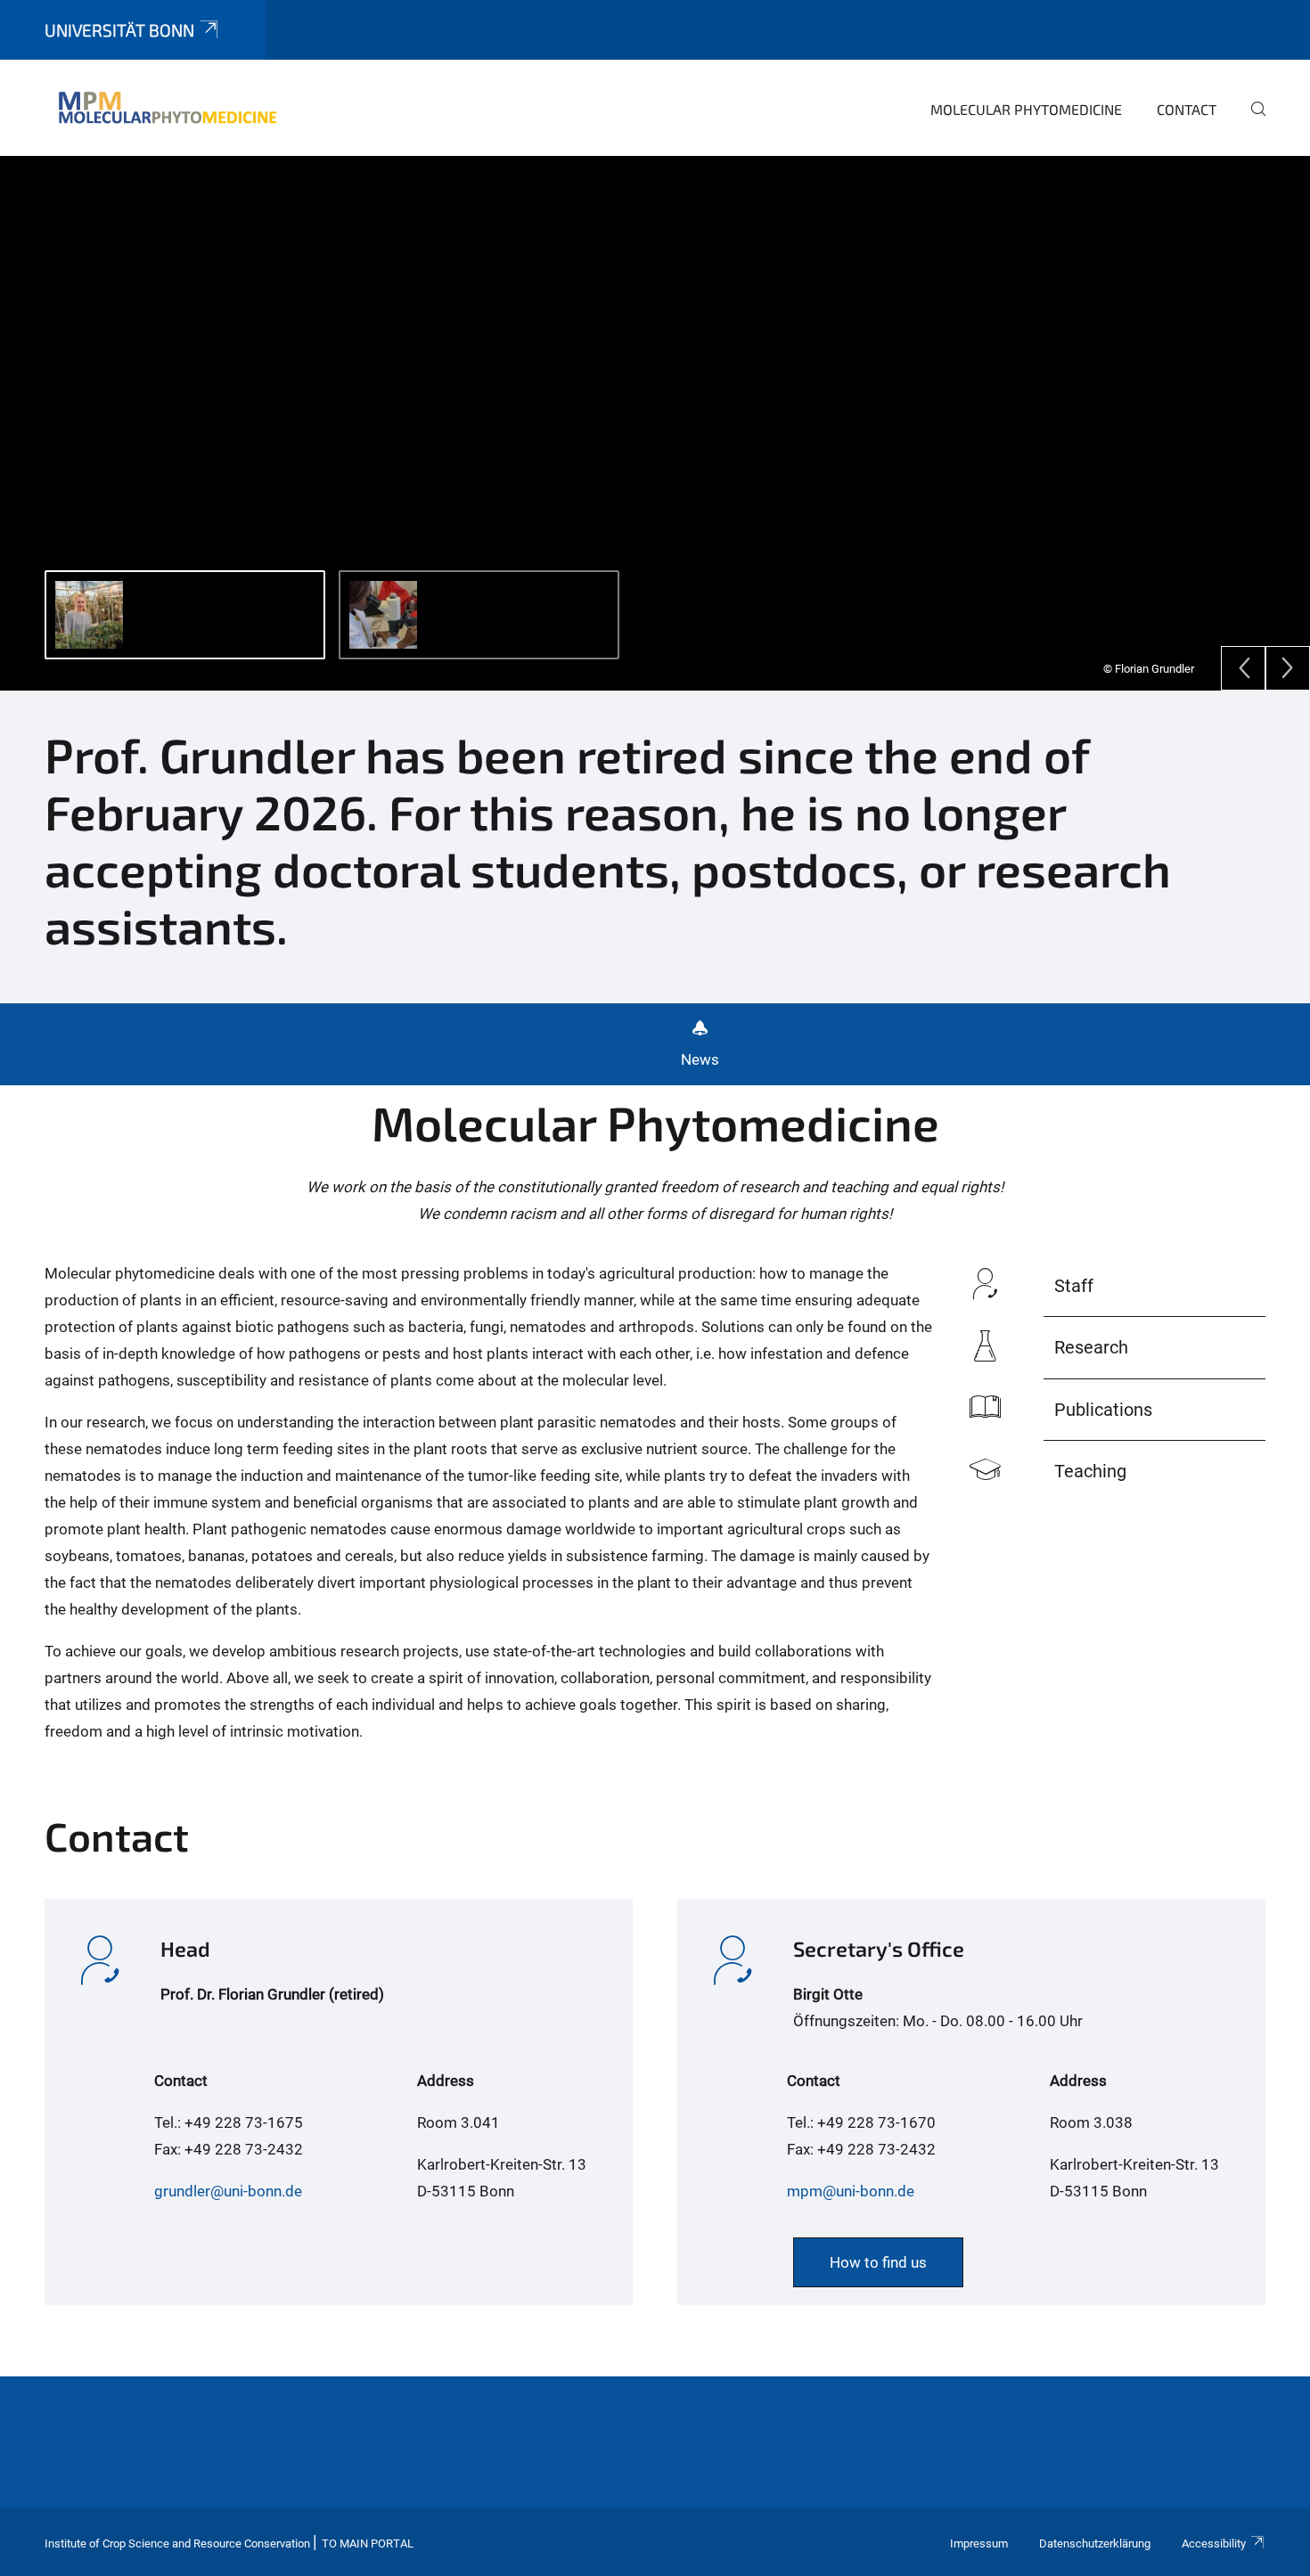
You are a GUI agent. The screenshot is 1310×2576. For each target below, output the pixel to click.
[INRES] (167, 107)
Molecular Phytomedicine (1026, 109)
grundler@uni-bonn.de (228, 2191)
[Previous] (1243, 668)
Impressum (979, 2543)
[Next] (1288, 668)
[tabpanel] (655, 423)
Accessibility (1214, 2543)
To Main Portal (368, 2543)
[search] (1251, 121)
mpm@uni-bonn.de (851, 2191)
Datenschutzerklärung (1095, 2543)
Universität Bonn (119, 30)
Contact (1187, 109)
